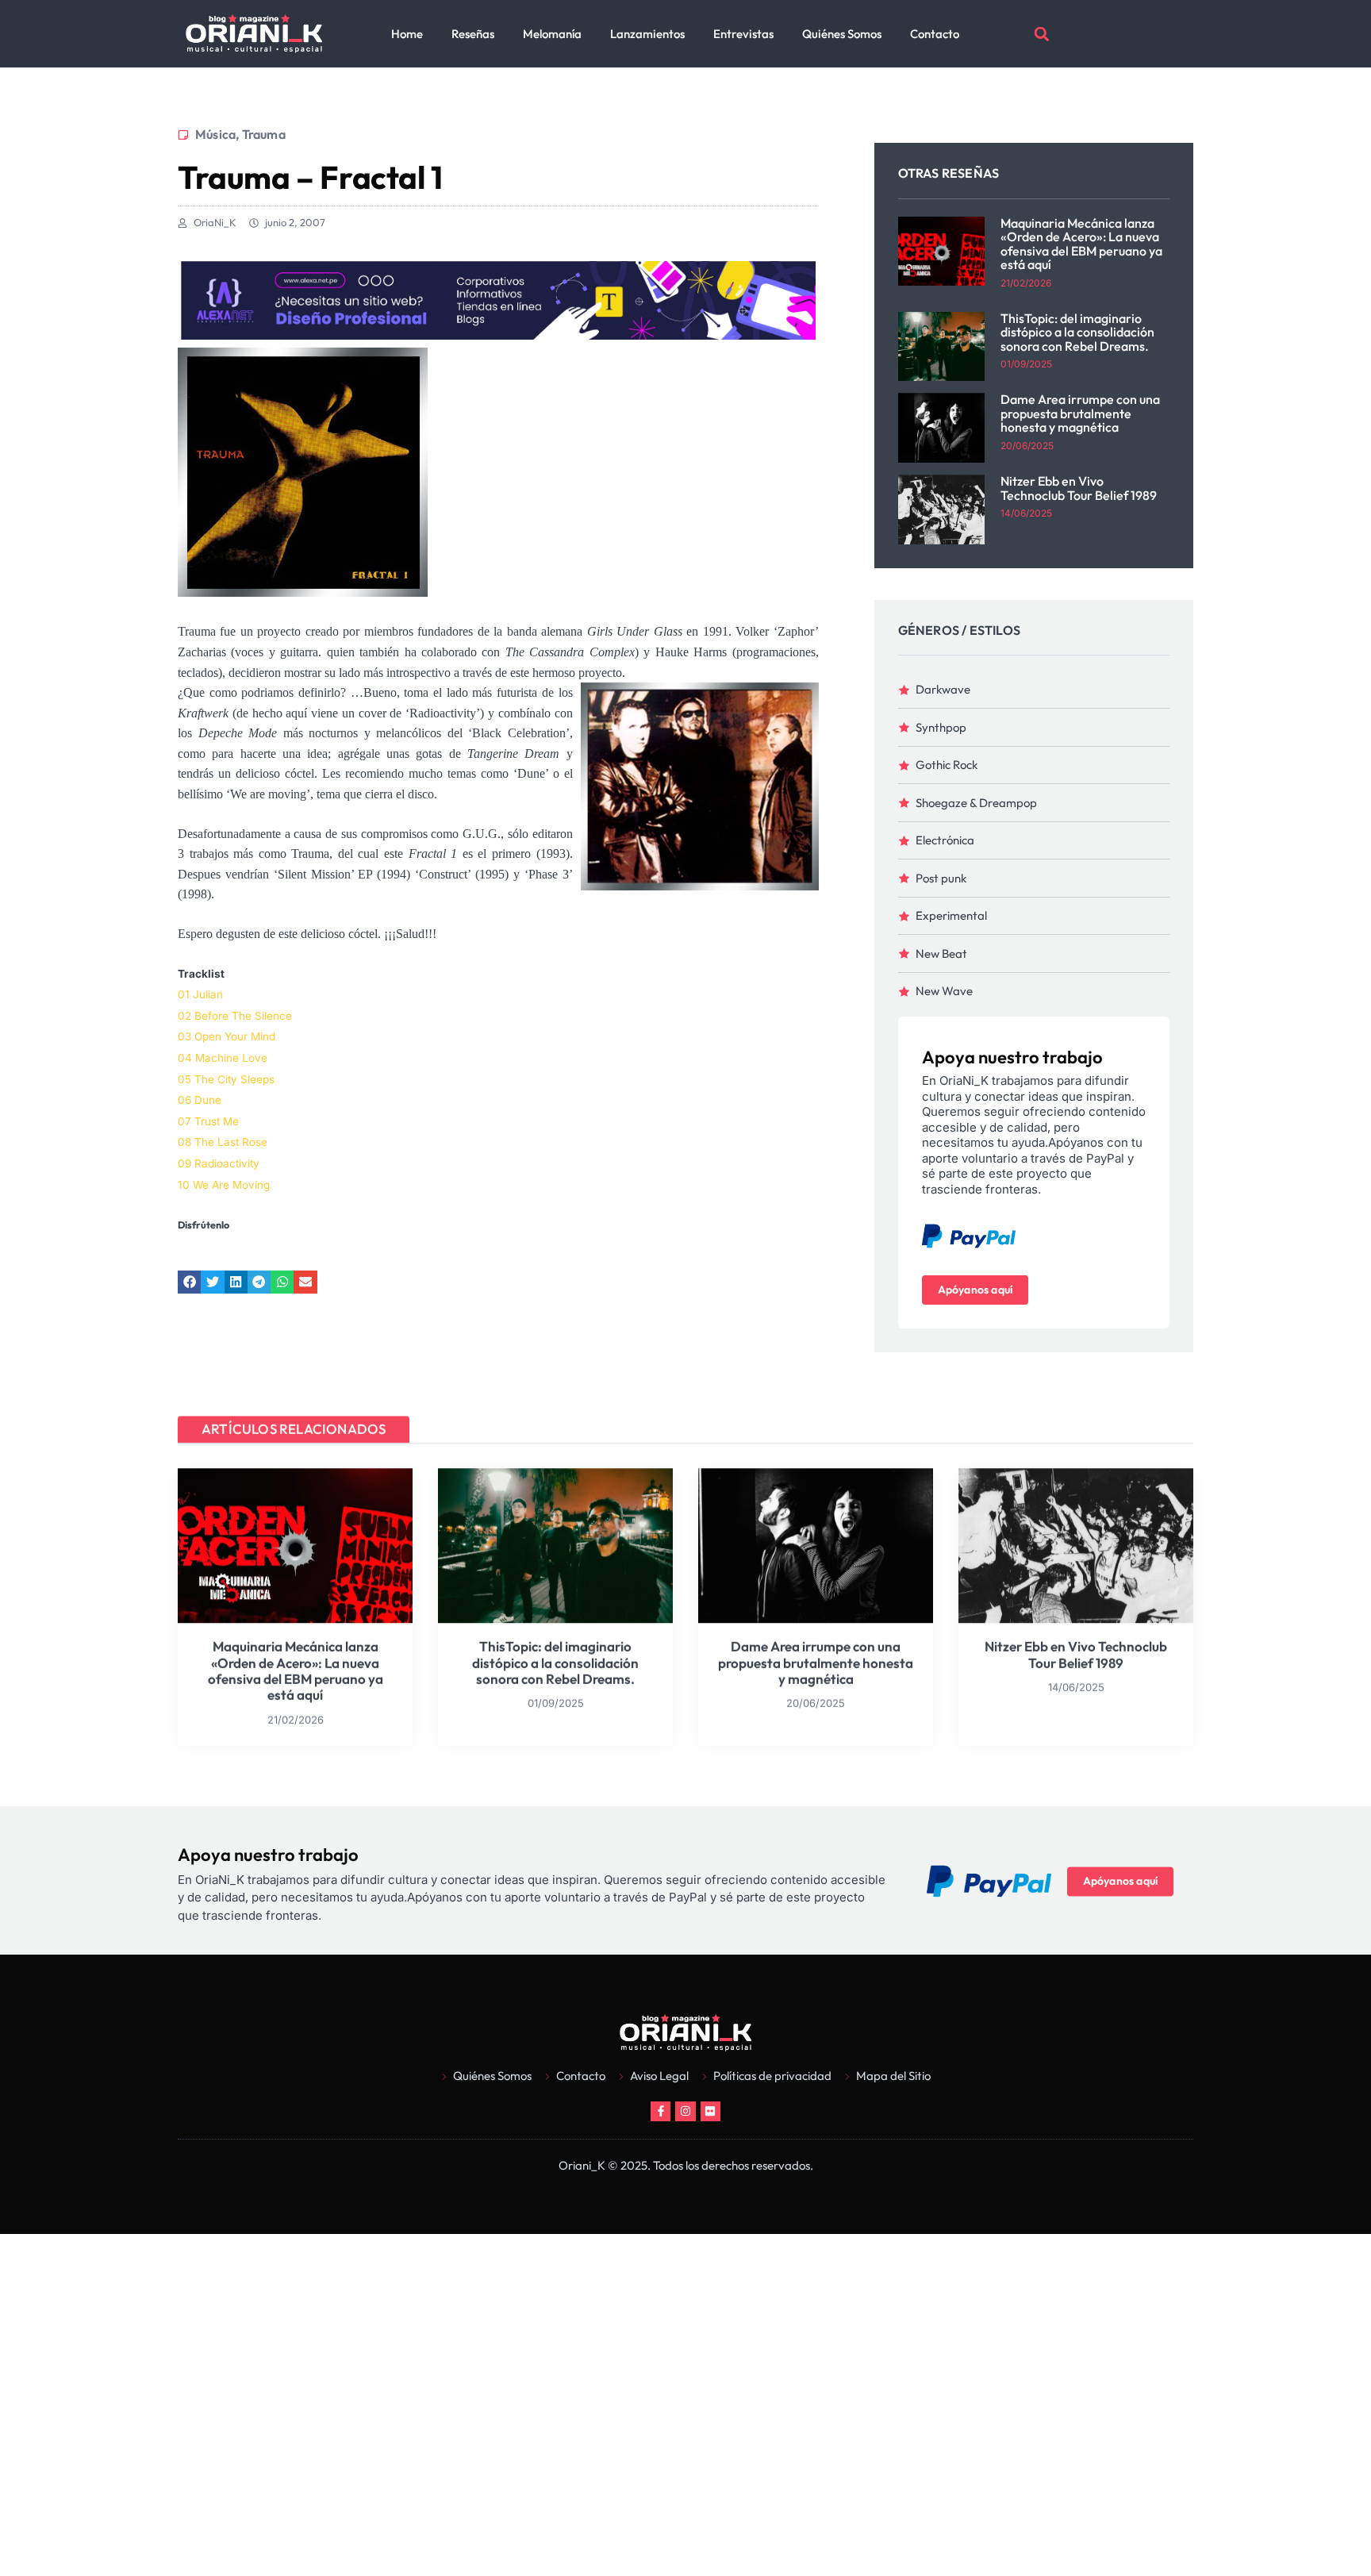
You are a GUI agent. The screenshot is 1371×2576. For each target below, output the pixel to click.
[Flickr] (710, 2111)
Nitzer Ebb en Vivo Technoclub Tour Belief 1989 (1079, 488)
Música (215, 134)
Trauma (264, 134)
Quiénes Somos (842, 34)
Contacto (935, 34)
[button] (1042, 34)
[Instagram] (685, 2111)
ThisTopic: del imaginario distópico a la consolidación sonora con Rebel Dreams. (1077, 332)
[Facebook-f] (661, 2111)
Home (407, 34)
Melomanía (552, 34)
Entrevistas (743, 34)
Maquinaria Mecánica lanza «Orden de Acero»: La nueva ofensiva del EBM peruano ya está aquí (1081, 244)
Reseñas (473, 34)
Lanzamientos (647, 34)
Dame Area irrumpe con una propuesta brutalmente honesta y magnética (1080, 413)
